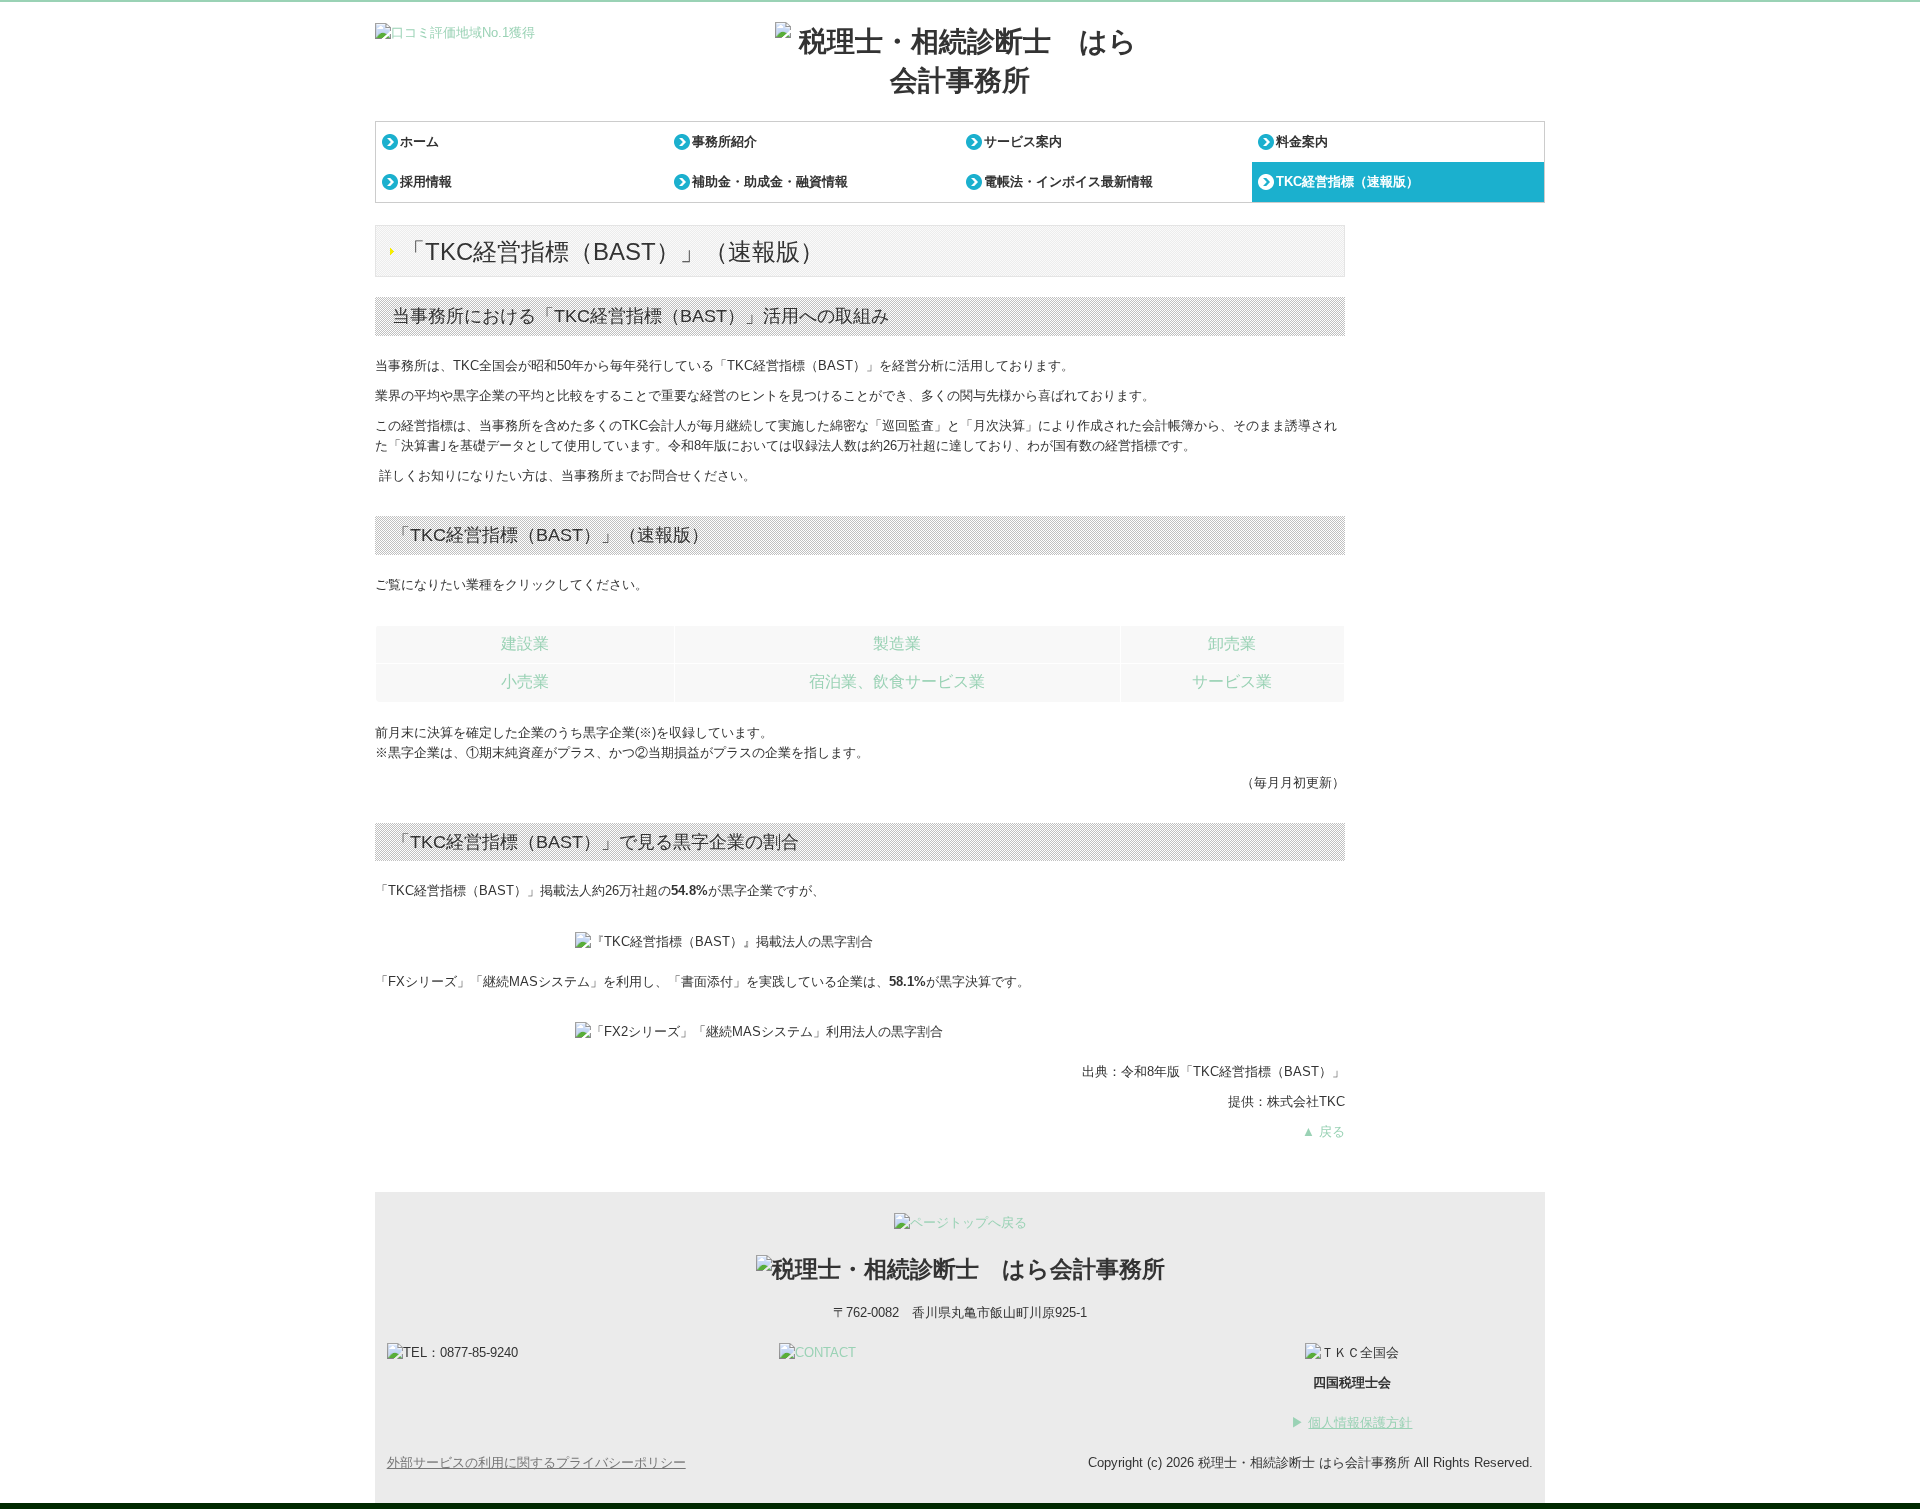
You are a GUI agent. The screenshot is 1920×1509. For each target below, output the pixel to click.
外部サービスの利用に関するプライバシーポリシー (536, 1462)
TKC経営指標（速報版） (1347, 181)
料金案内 (1302, 141)
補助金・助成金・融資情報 (770, 181)
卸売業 (1232, 643)
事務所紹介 (724, 141)
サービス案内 (1023, 141)
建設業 (525, 643)
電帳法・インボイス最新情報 (1068, 181)
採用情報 (426, 181)
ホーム (419, 141)
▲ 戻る (1323, 1131)
